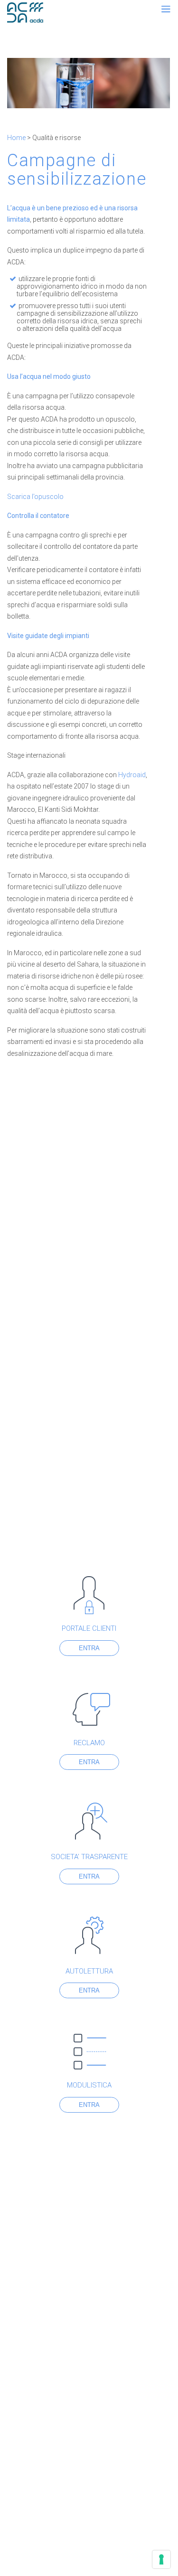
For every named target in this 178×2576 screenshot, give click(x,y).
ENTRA (89, 1648)
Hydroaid (132, 775)
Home (16, 138)
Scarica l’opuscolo (35, 497)
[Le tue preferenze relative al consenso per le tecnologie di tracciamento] (161, 2559)
